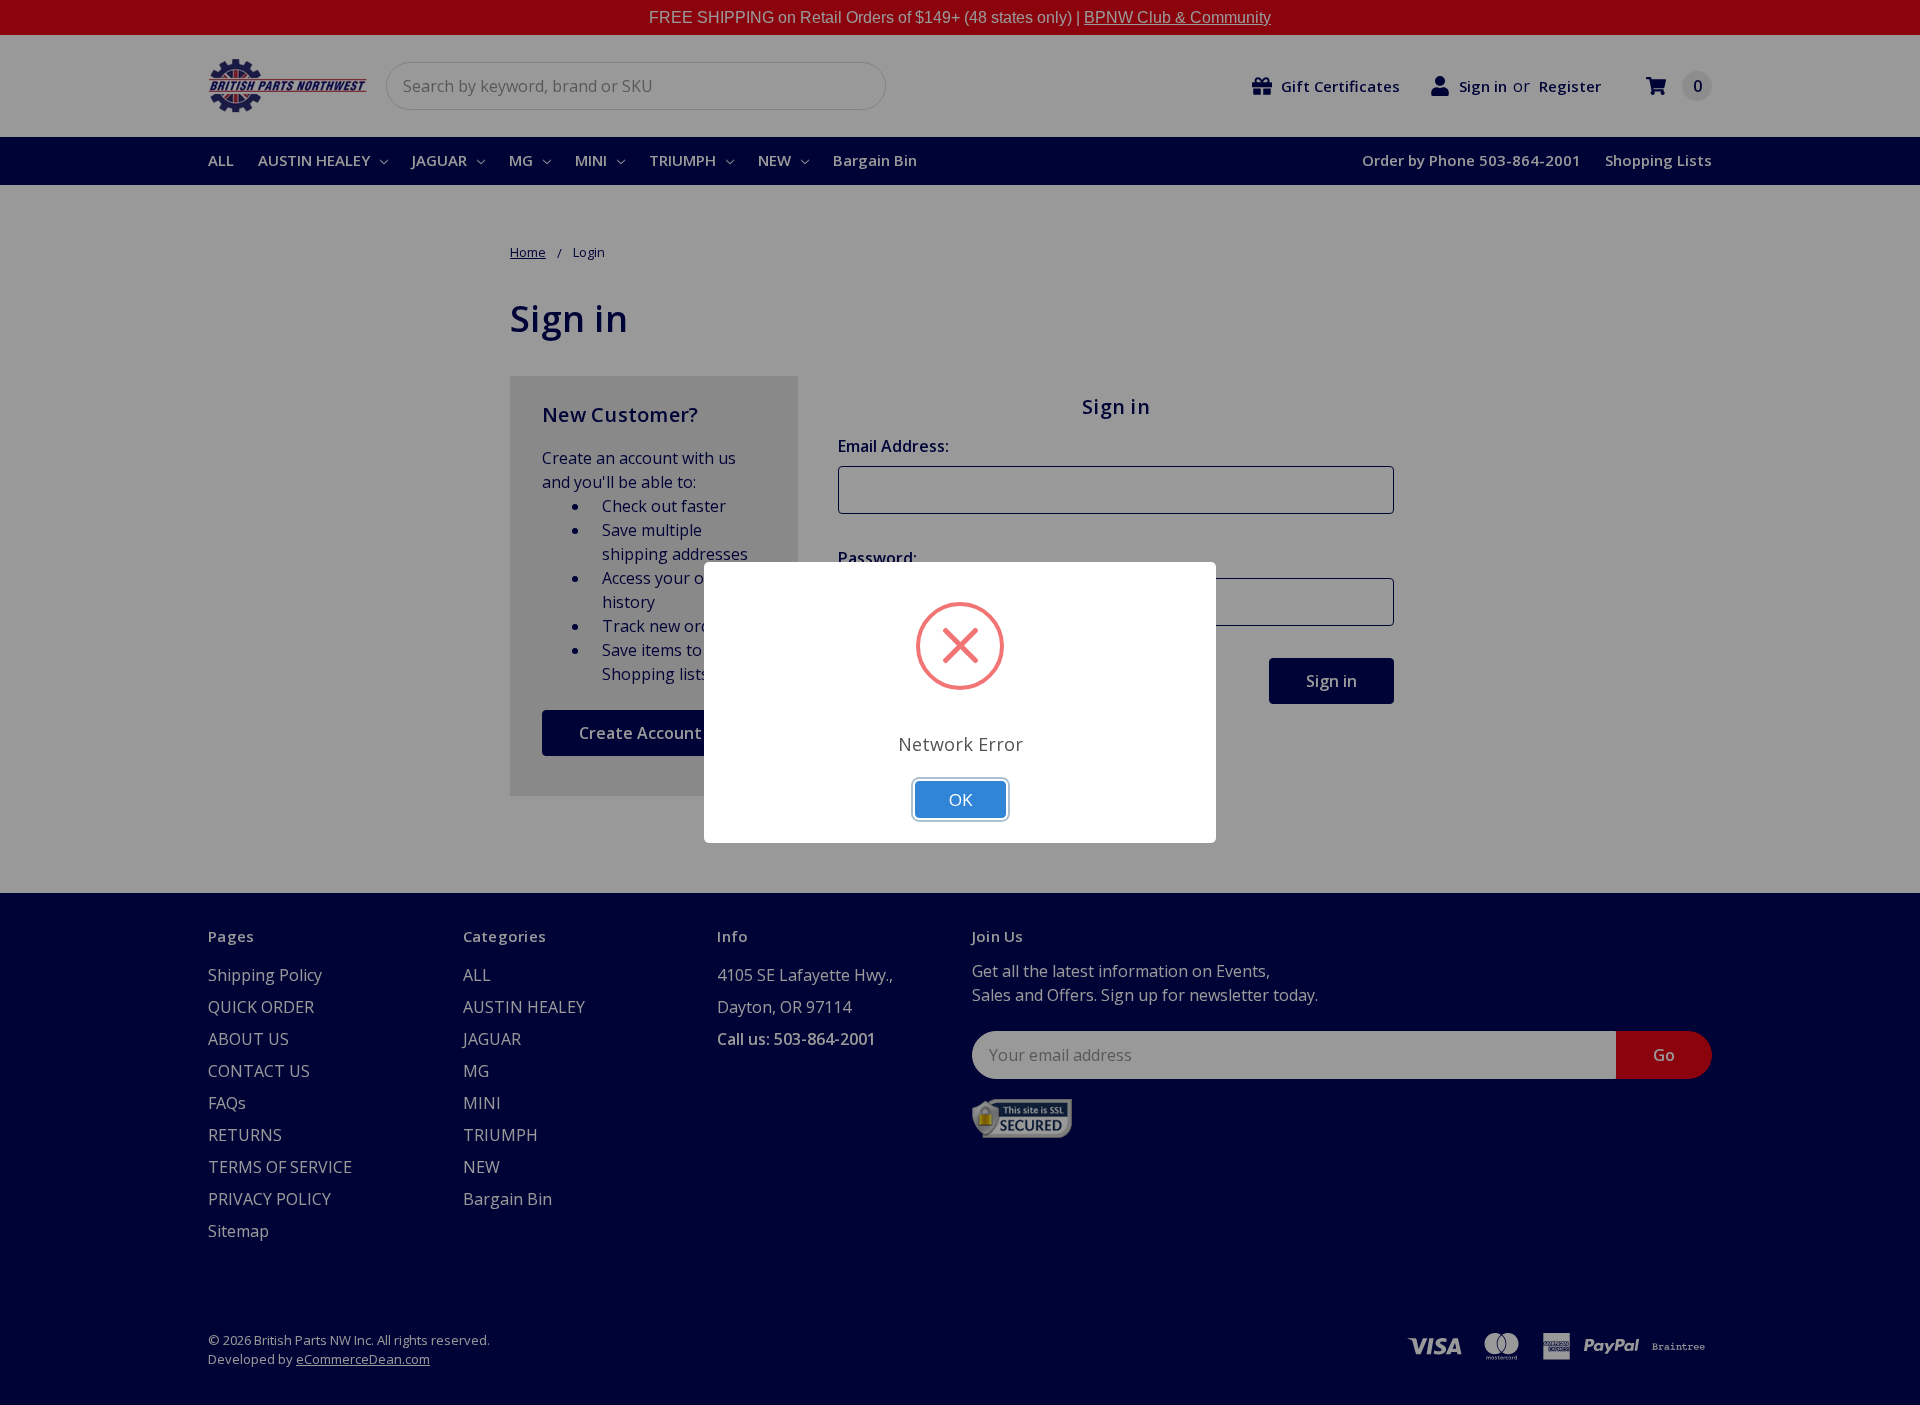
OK (960, 799)
